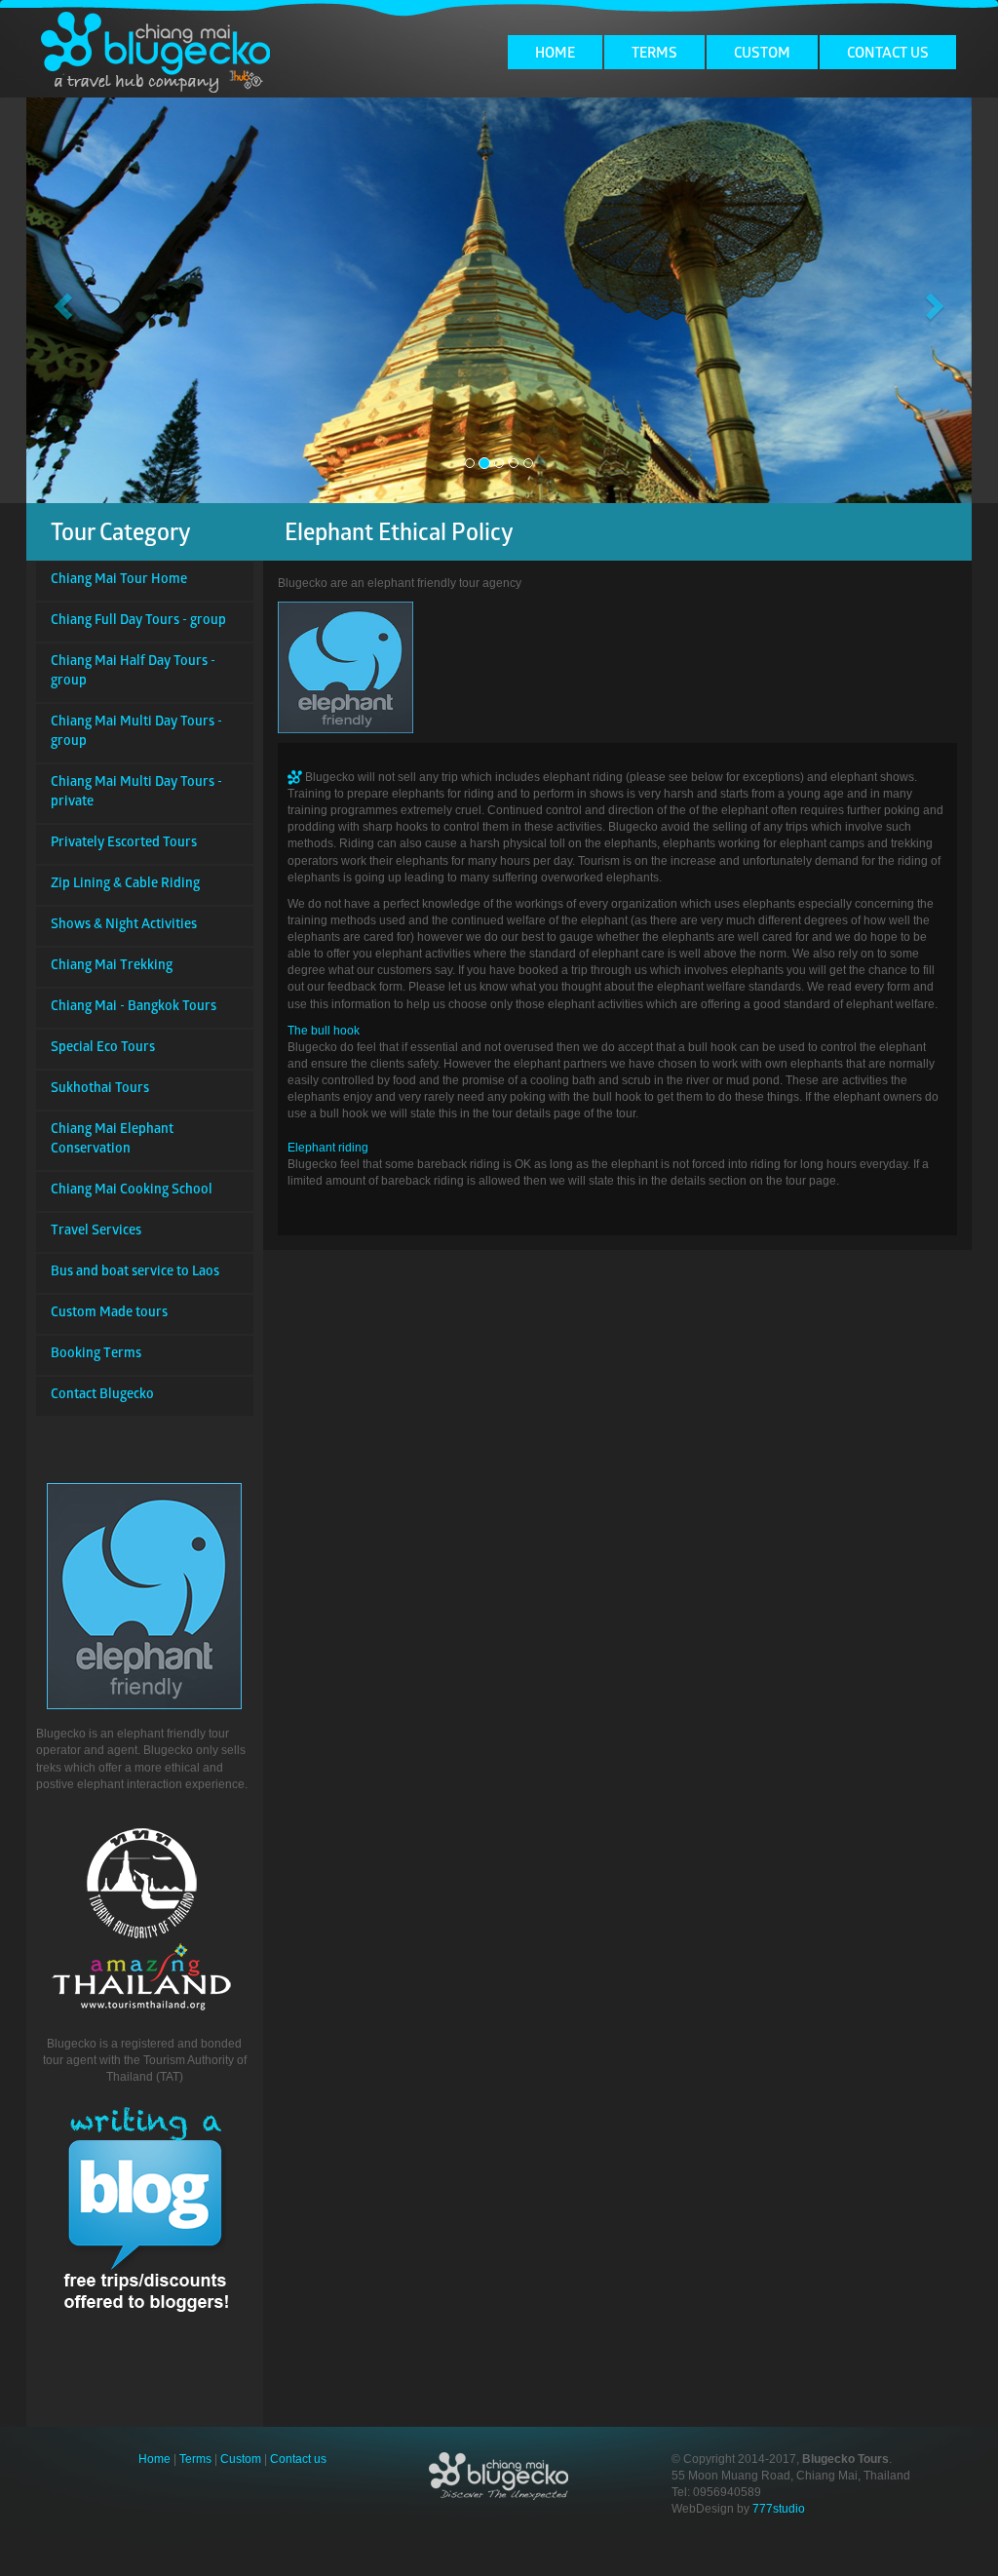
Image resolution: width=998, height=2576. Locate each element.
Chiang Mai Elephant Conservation (112, 1140)
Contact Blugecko (102, 1396)
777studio (779, 2509)
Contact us (298, 2459)
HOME (555, 55)
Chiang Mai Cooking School (132, 1191)
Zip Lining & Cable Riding (125, 885)
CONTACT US (888, 55)
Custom (241, 2459)
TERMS (654, 55)
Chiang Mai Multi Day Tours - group (136, 733)
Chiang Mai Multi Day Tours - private (136, 793)
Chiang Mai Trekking (112, 967)
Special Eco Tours (103, 1049)
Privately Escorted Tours (124, 844)
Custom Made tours (109, 1314)
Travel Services (96, 1232)
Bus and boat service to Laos (135, 1273)
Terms (195, 2459)
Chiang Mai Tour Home (119, 581)
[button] (60, 300)
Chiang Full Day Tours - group (138, 622)
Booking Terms (96, 1355)
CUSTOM (762, 55)
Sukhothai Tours (100, 1090)
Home (154, 2459)
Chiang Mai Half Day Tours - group (133, 672)
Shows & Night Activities (124, 926)
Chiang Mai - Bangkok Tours (134, 1008)
